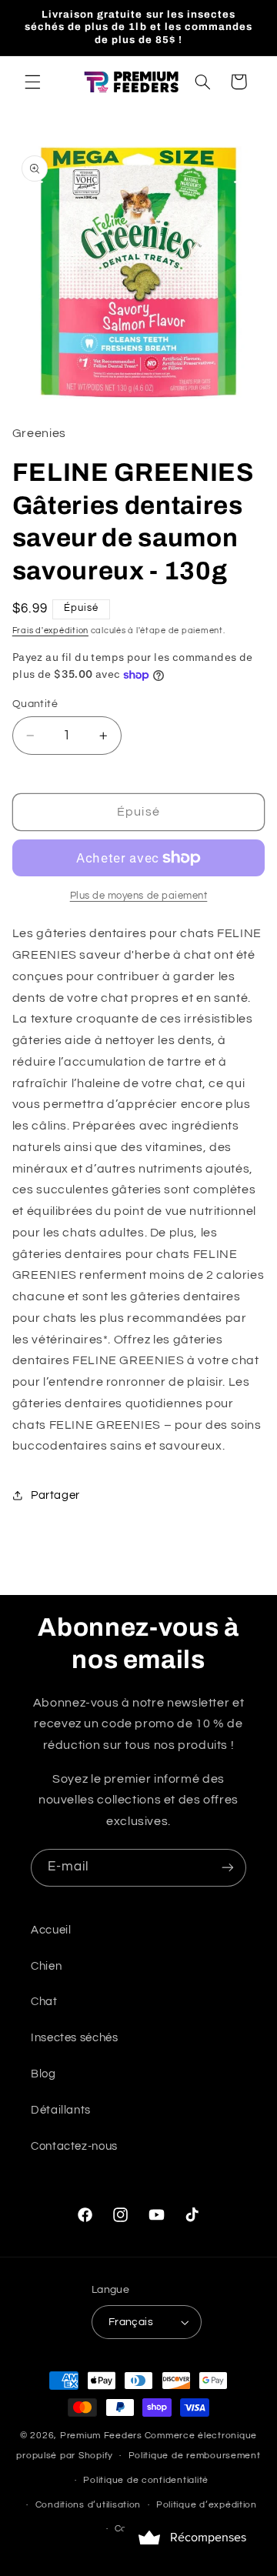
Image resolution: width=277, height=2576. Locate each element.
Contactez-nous (74, 2146)
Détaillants (61, 2110)
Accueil (51, 1930)
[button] (32, 82)
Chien (46, 1966)
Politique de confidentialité (146, 2480)
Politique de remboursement (195, 2456)
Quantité (35, 704)
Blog (43, 2074)
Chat (44, 2002)
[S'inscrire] (228, 1868)
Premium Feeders (101, 2436)
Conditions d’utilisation (88, 2505)
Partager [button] (55, 1495)
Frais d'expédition (50, 631)
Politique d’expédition (207, 2505)
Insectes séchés (74, 2038)
